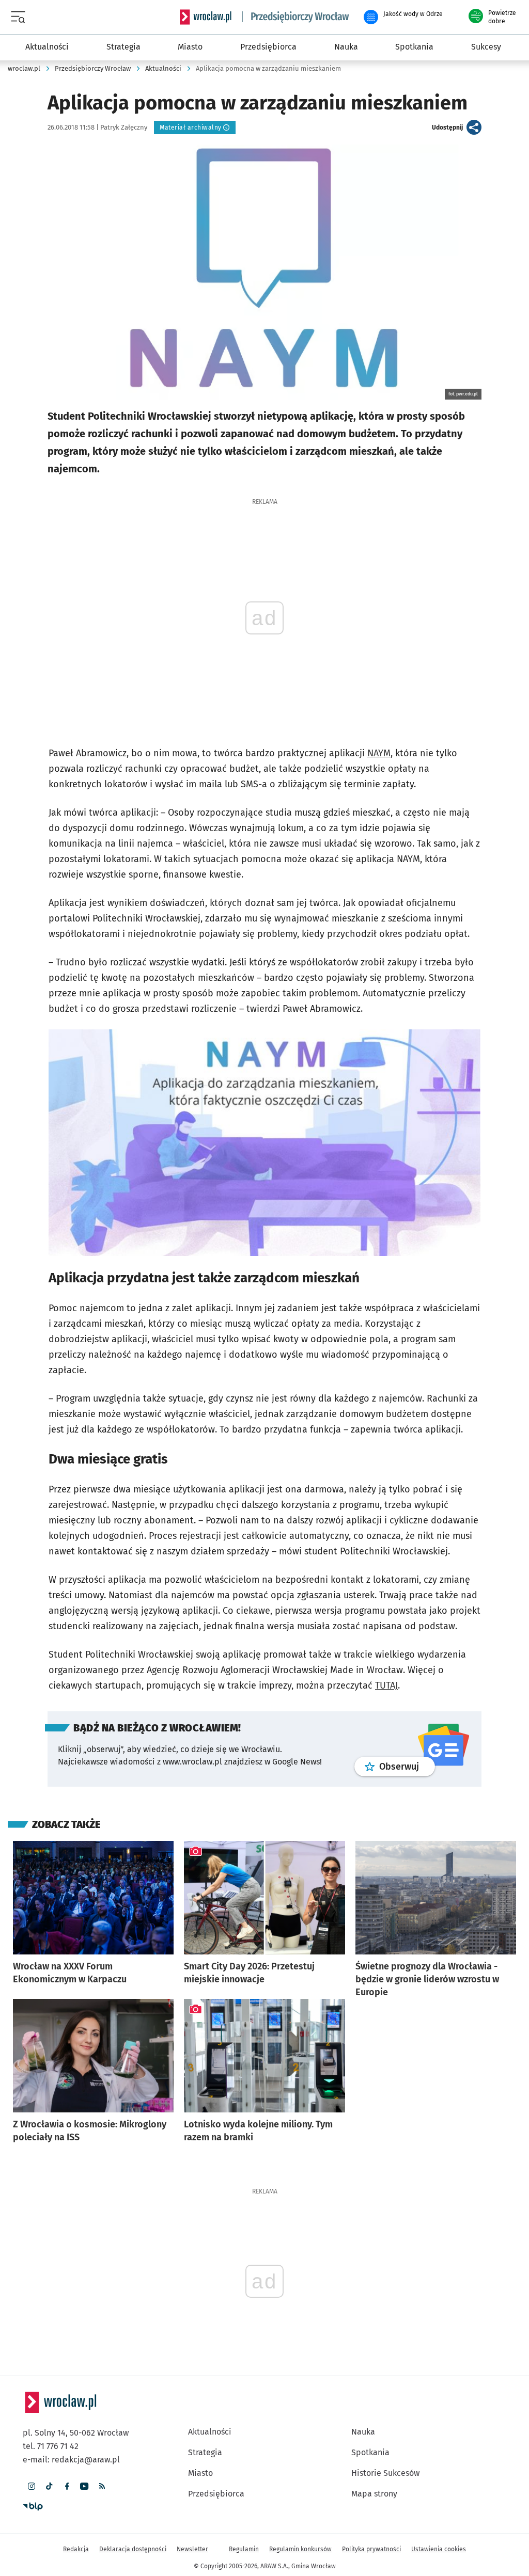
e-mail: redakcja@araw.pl (71, 2460)
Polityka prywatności (371, 2549)
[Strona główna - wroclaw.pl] (206, 17)
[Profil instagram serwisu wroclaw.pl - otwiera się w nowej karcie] (32, 2486)
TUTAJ (386, 1685)
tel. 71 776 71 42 (51, 2446)
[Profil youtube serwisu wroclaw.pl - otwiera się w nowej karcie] (84, 2486)
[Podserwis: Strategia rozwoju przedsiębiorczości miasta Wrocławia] (295, 17)
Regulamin (244, 2549)
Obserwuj (407, 1766)
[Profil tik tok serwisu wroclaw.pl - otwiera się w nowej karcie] (49, 2486)
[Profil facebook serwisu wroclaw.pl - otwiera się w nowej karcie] (67, 2486)
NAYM (379, 753)
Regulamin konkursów (300, 2549)
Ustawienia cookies (439, 2549)
